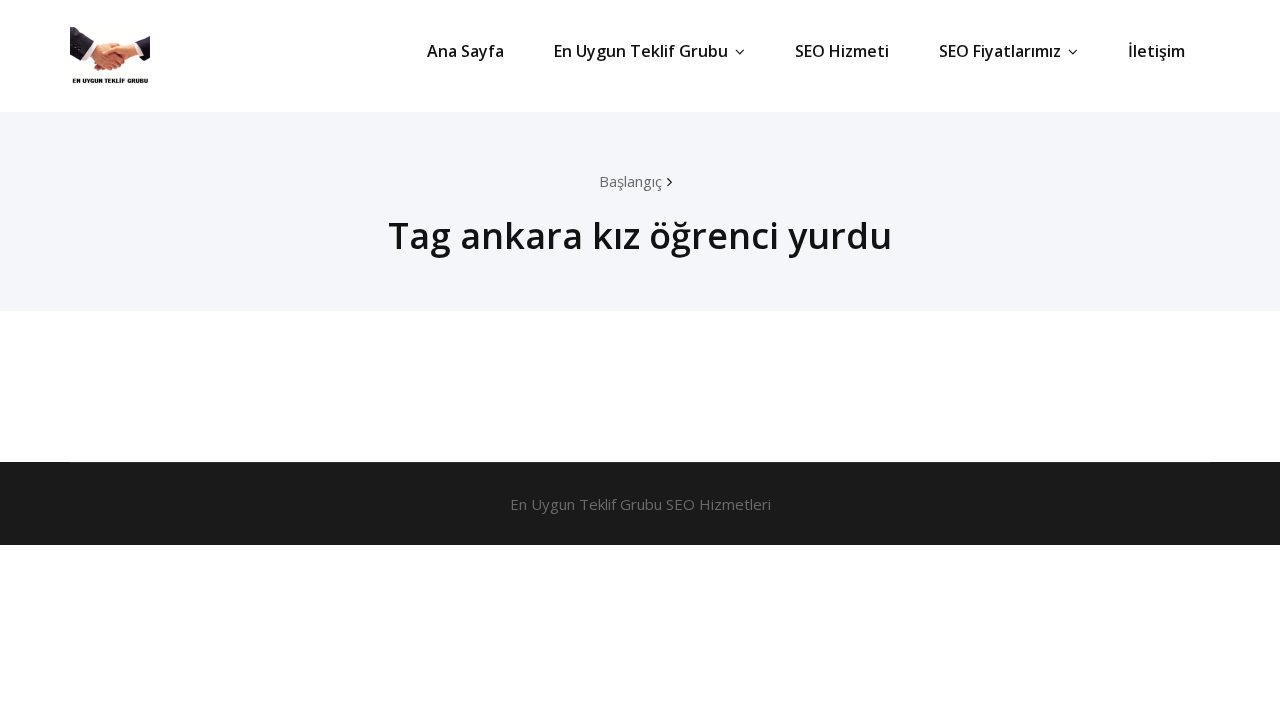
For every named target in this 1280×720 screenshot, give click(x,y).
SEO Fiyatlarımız (1000, 51)
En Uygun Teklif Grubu (641, 51)
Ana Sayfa (465, 51)
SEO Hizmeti (842, 51)
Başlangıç (630, 181)
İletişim (1156, 51)
